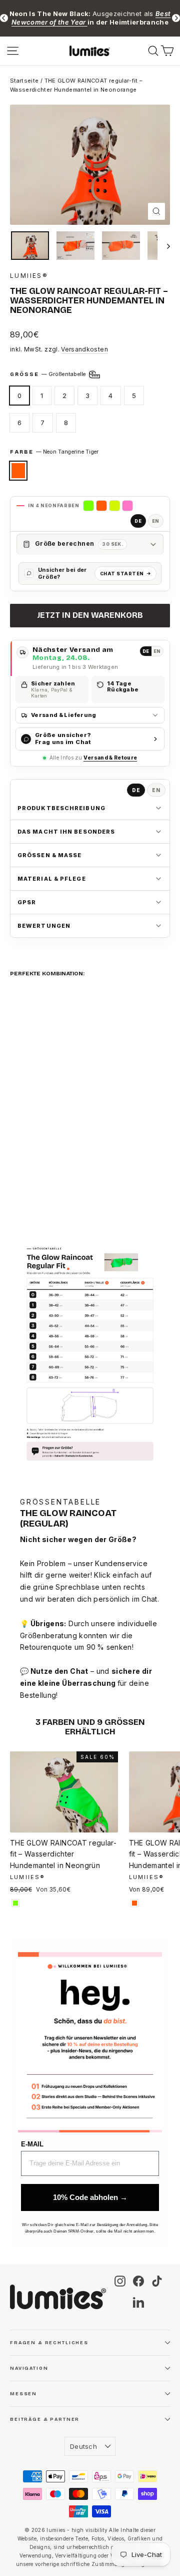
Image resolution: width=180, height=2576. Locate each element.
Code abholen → (90, 1418)
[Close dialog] (164, 1183)
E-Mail (21, 1383)
